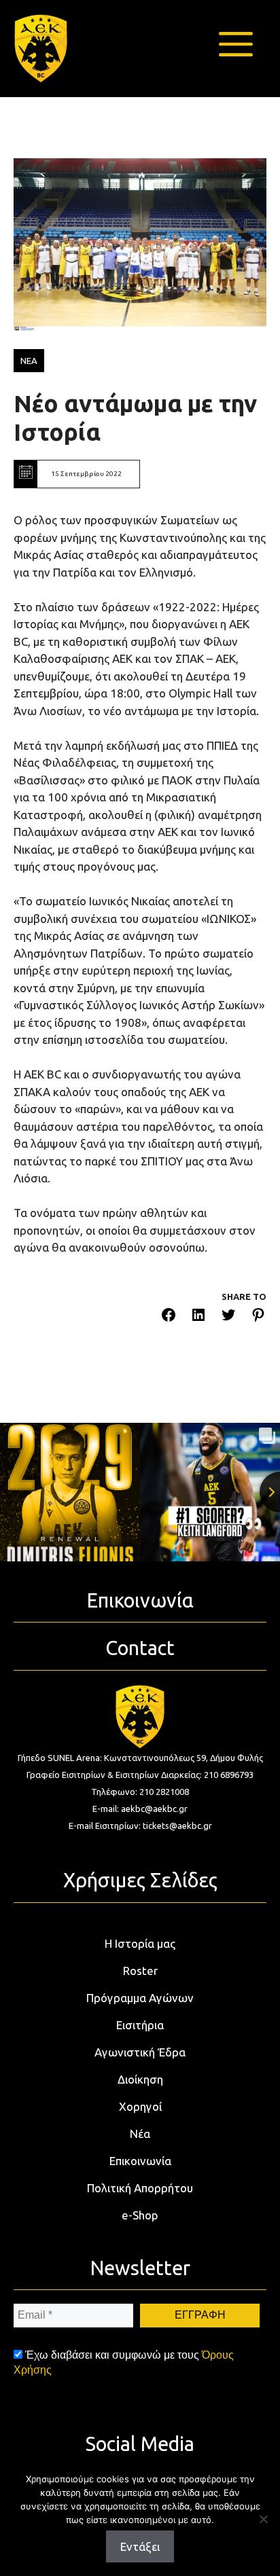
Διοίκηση (140, 2079)
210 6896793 (229, 1775)
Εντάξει (140, 2546)
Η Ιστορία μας (140, 1943)
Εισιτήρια (140, 2025)
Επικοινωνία (140, 2161)
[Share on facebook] (169, 1317)
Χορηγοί (140, 2106)
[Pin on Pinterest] (258, 1317)
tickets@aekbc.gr (177, 1826)
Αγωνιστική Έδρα (140, 2052)
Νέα (140, 2134)
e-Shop (140, 2215)
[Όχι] (263, 2519)
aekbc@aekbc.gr (154, 1809)
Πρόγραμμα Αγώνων (140, 1998)
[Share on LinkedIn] (198, 1317)
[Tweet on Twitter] (228, 1317)
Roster (140, 1971)
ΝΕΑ (29, 361)
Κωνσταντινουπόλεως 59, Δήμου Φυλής (183, 1758)
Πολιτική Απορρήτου (140, 2188)
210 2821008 (164, 1792)
